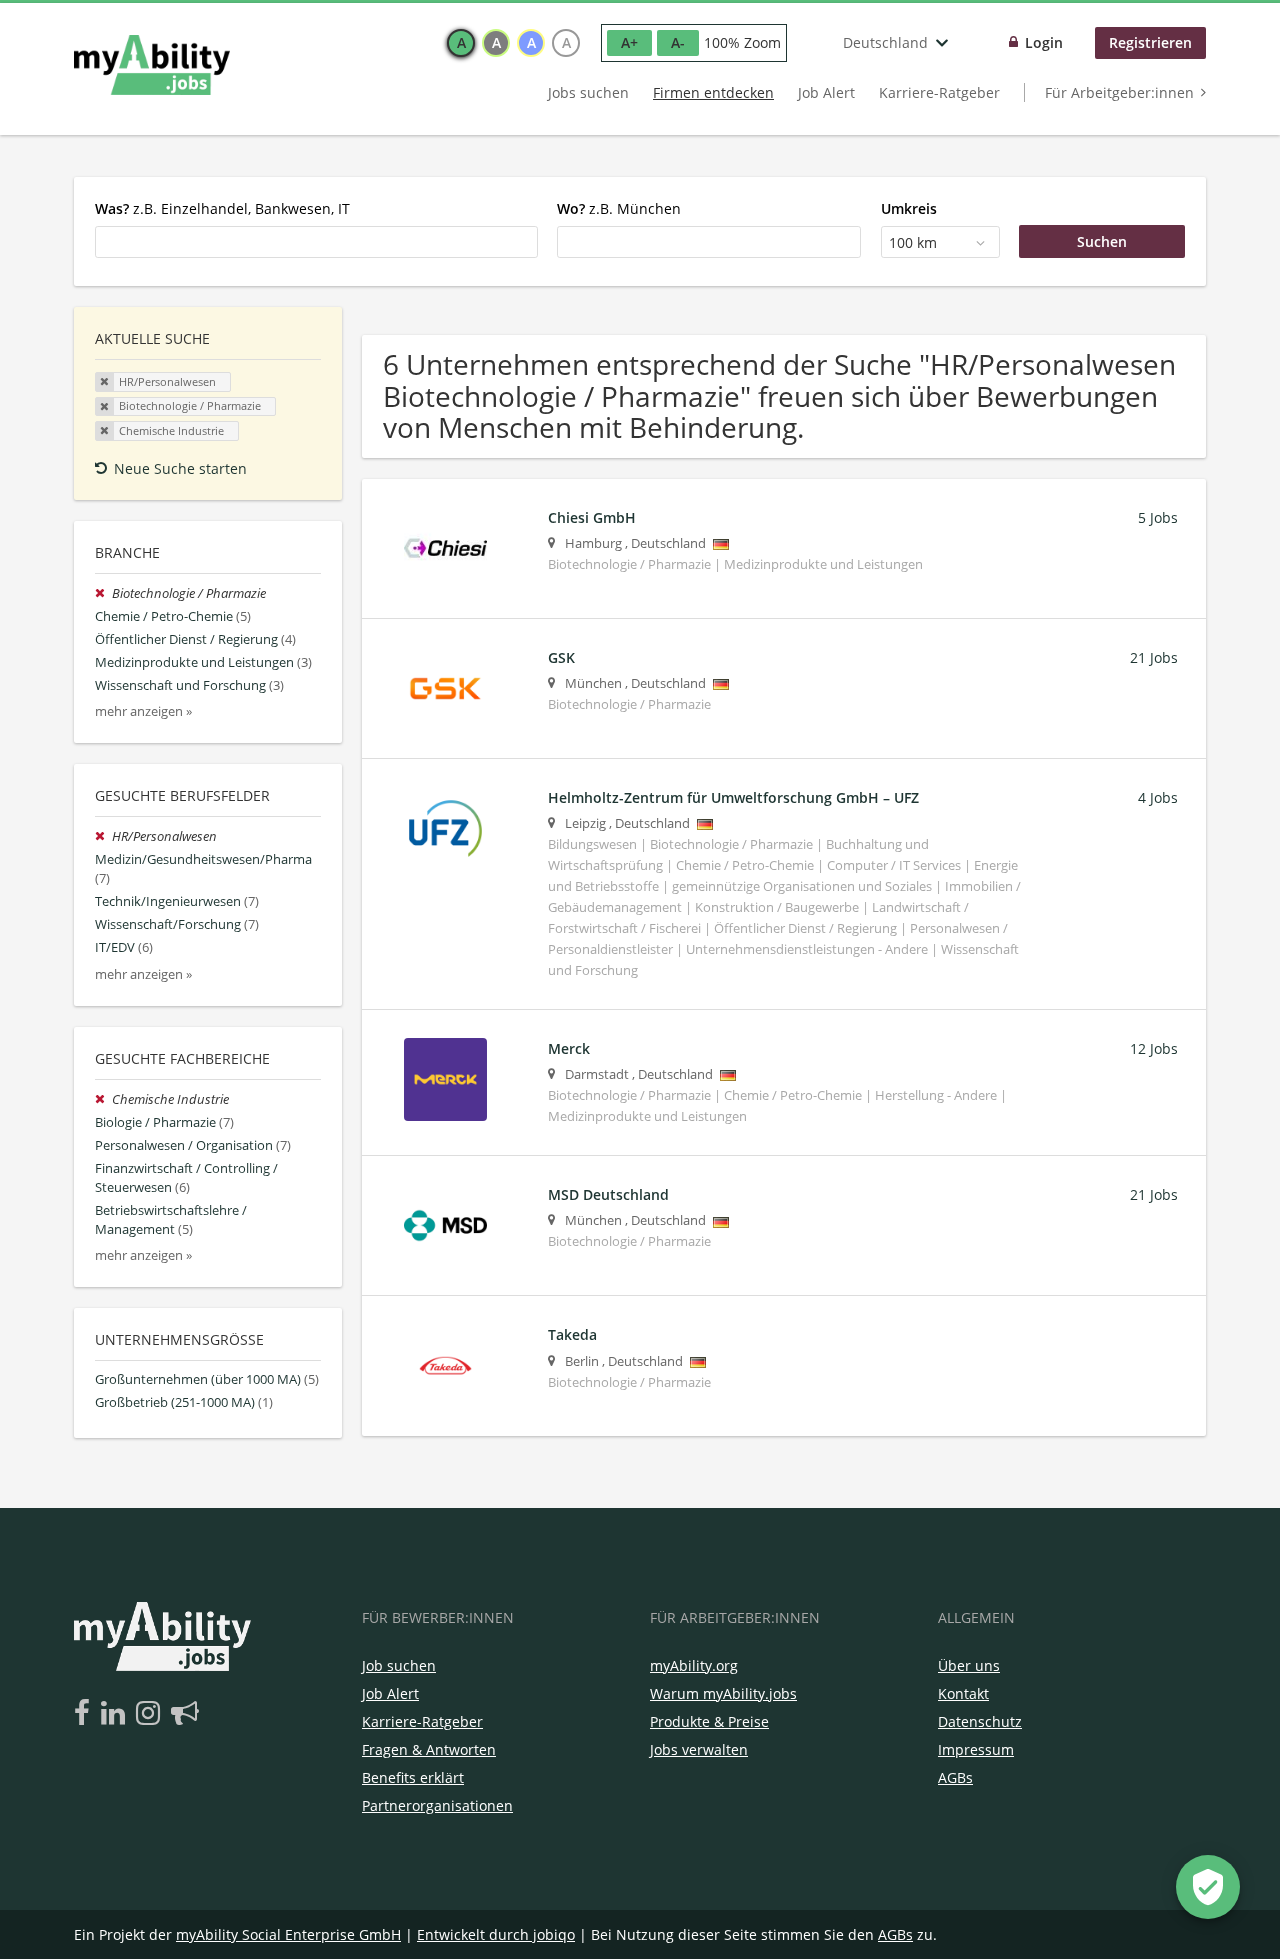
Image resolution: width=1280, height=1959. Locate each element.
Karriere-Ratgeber (939, 92)
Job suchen (399, 1665)
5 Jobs (1158, 517)
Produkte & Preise (709, 1721)
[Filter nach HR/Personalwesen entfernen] (103, 836)
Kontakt (963, 1693)
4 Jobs (1158, 797)
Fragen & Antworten (429, 1749)
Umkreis (909, 208)
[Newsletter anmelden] (185, 1714)
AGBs (955, 1777)
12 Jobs (1154, 1048)
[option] (461, 43)
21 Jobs (1154, 657)
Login (1044, 42)
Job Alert (826, 92)
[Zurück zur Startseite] (152, 65)
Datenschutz (980, 1721)
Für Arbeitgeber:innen (1119, 92)
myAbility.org (694, 1665)
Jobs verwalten (699, 1749)
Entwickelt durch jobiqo (496, 1934)
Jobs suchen (588, 92)
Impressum (976, 1749)
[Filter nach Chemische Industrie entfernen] (103, 1099)
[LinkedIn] (116, 1714)
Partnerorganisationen (437, 1805)
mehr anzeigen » (143, 711)
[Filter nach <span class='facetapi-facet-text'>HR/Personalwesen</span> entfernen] (105, 382)
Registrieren (1150, 42)
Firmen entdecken (713, 92)
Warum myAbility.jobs (723, 1693)
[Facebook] (85, 1714)
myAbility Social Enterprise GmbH (288, 1934)
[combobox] (316, 242)
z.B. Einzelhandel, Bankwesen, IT (222, 208)
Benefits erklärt (413, 1777)
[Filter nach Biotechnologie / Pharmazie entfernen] (103, 593)
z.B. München (619, 208)
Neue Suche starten (180, 468)
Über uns (969, 1665)
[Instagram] (151, 1714)
